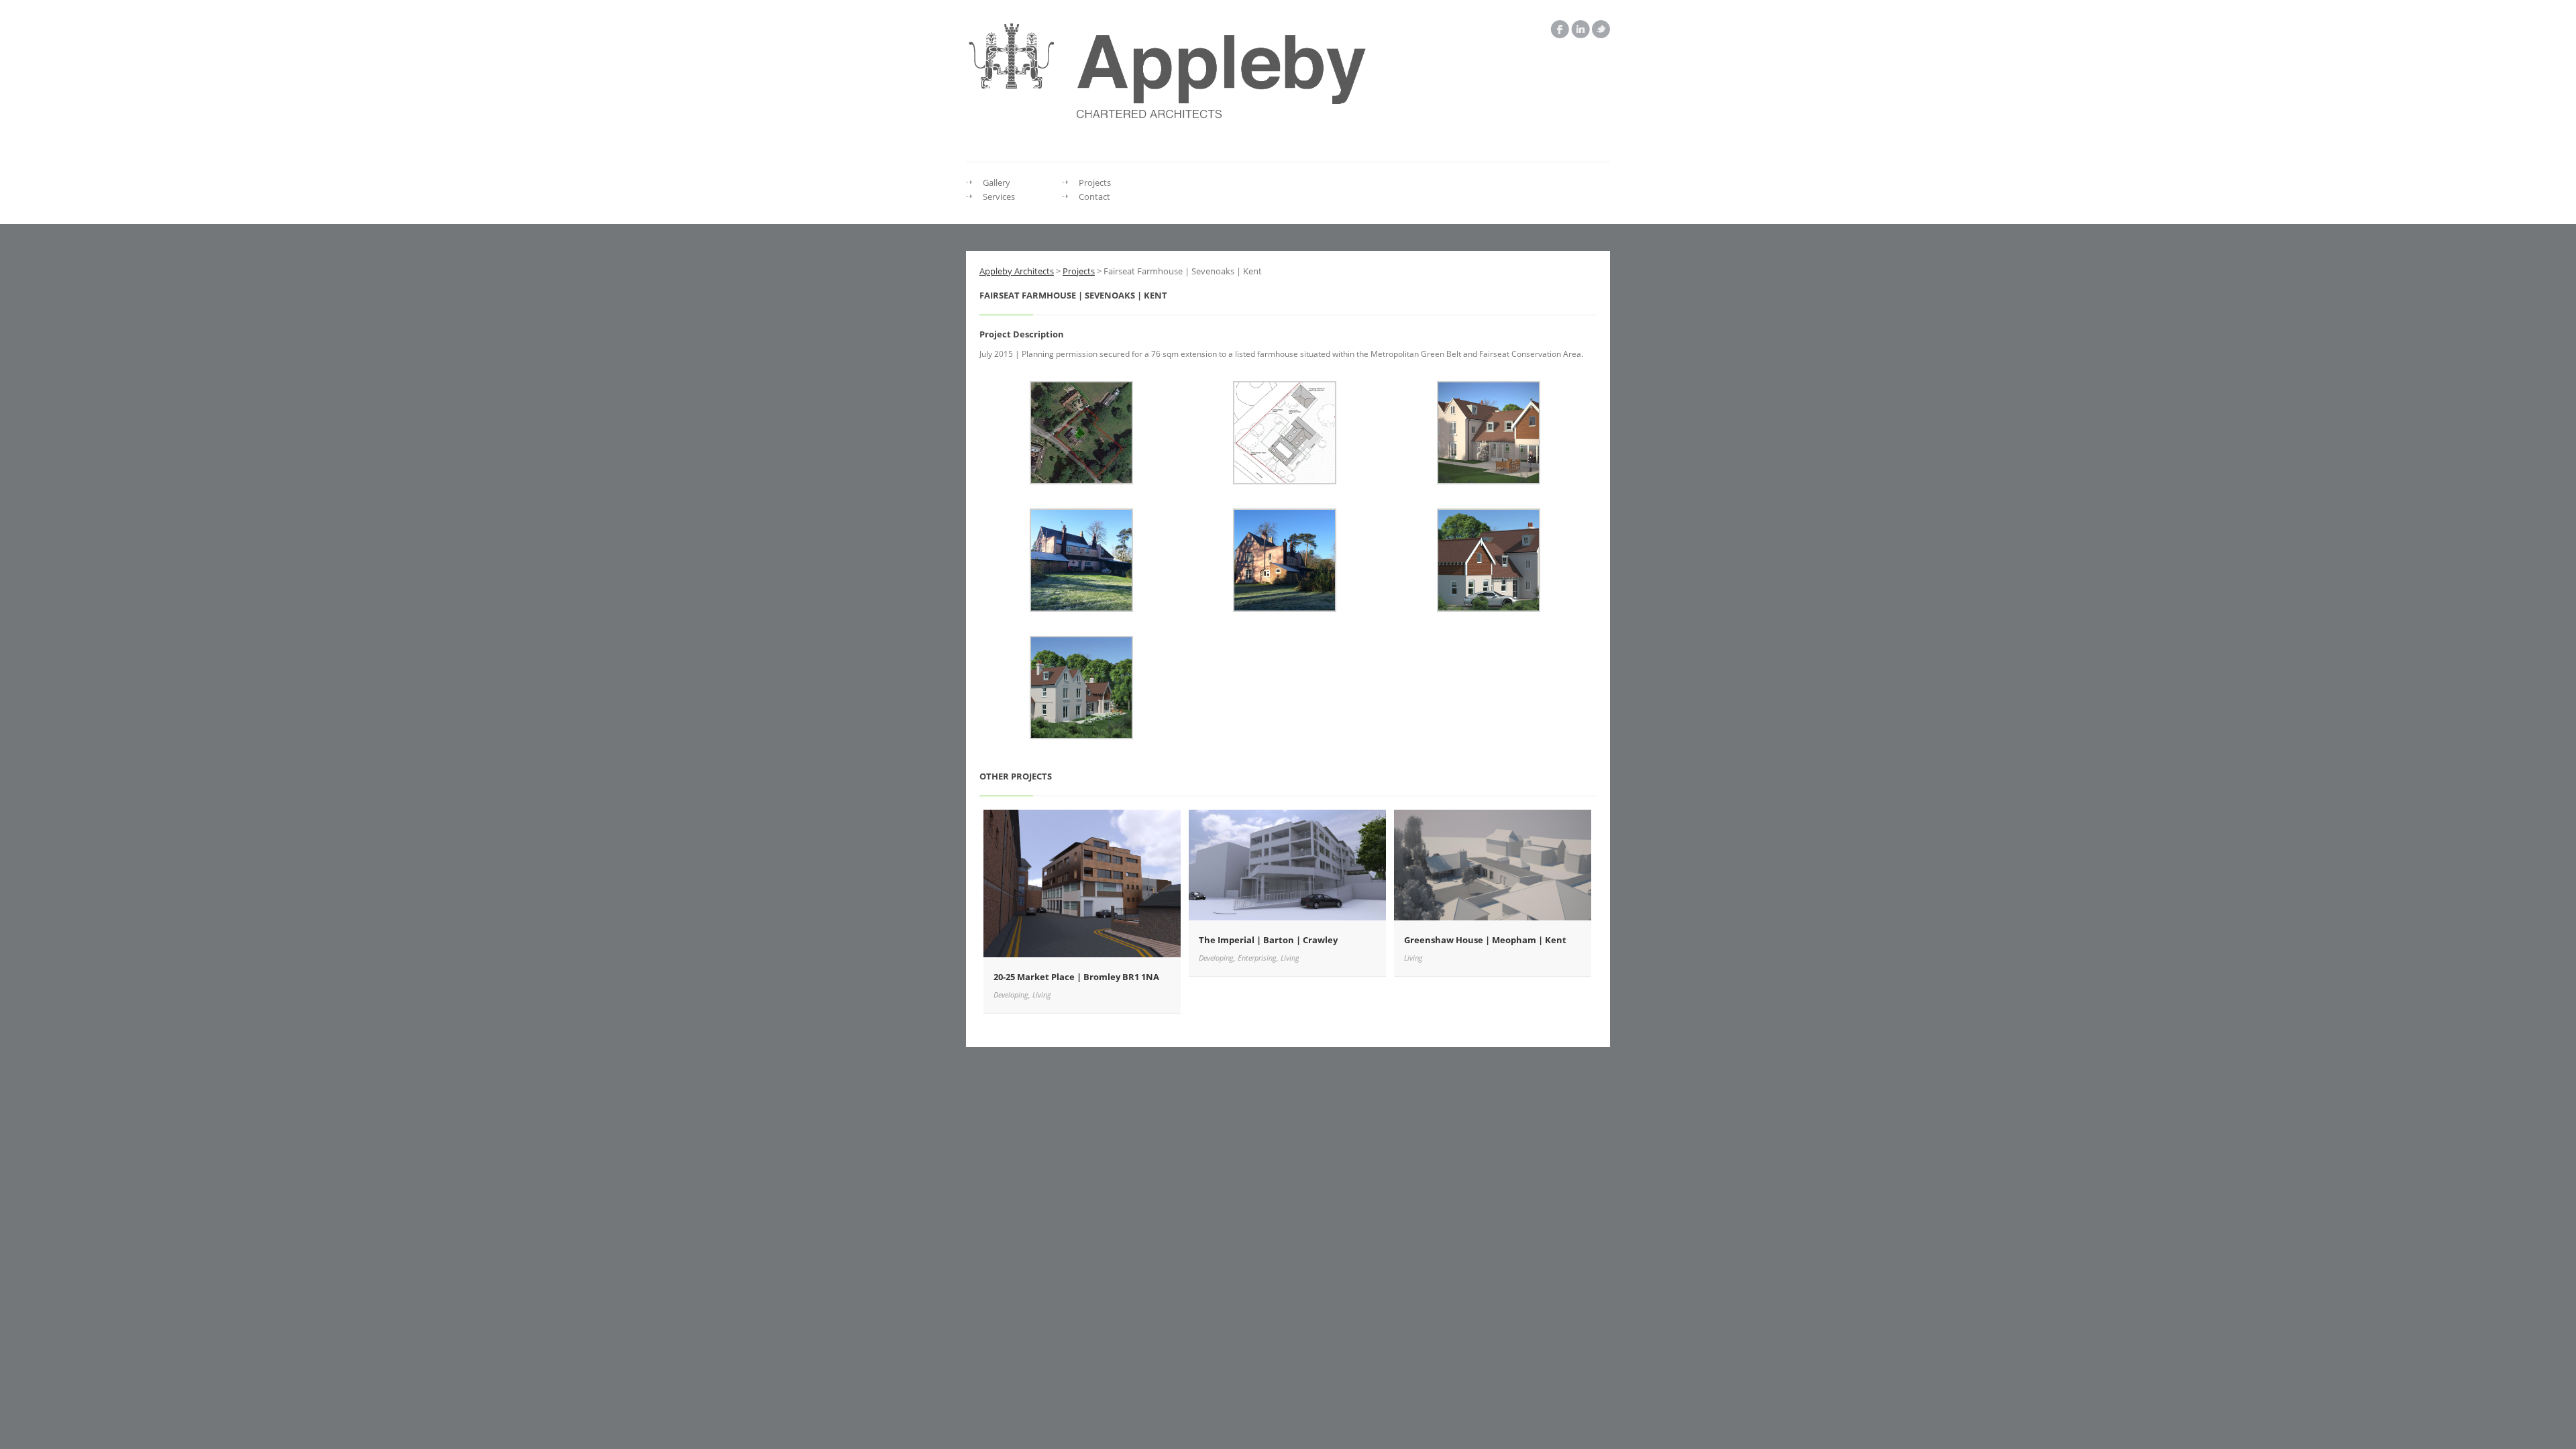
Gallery (997, 182)
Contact (1094, 197)
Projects (1095, 182)
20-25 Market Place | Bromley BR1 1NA (1076, 977)
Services (999, 197)
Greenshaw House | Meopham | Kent (1485, 940)
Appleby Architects (1017, 271)
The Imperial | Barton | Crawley (1268, 940)
